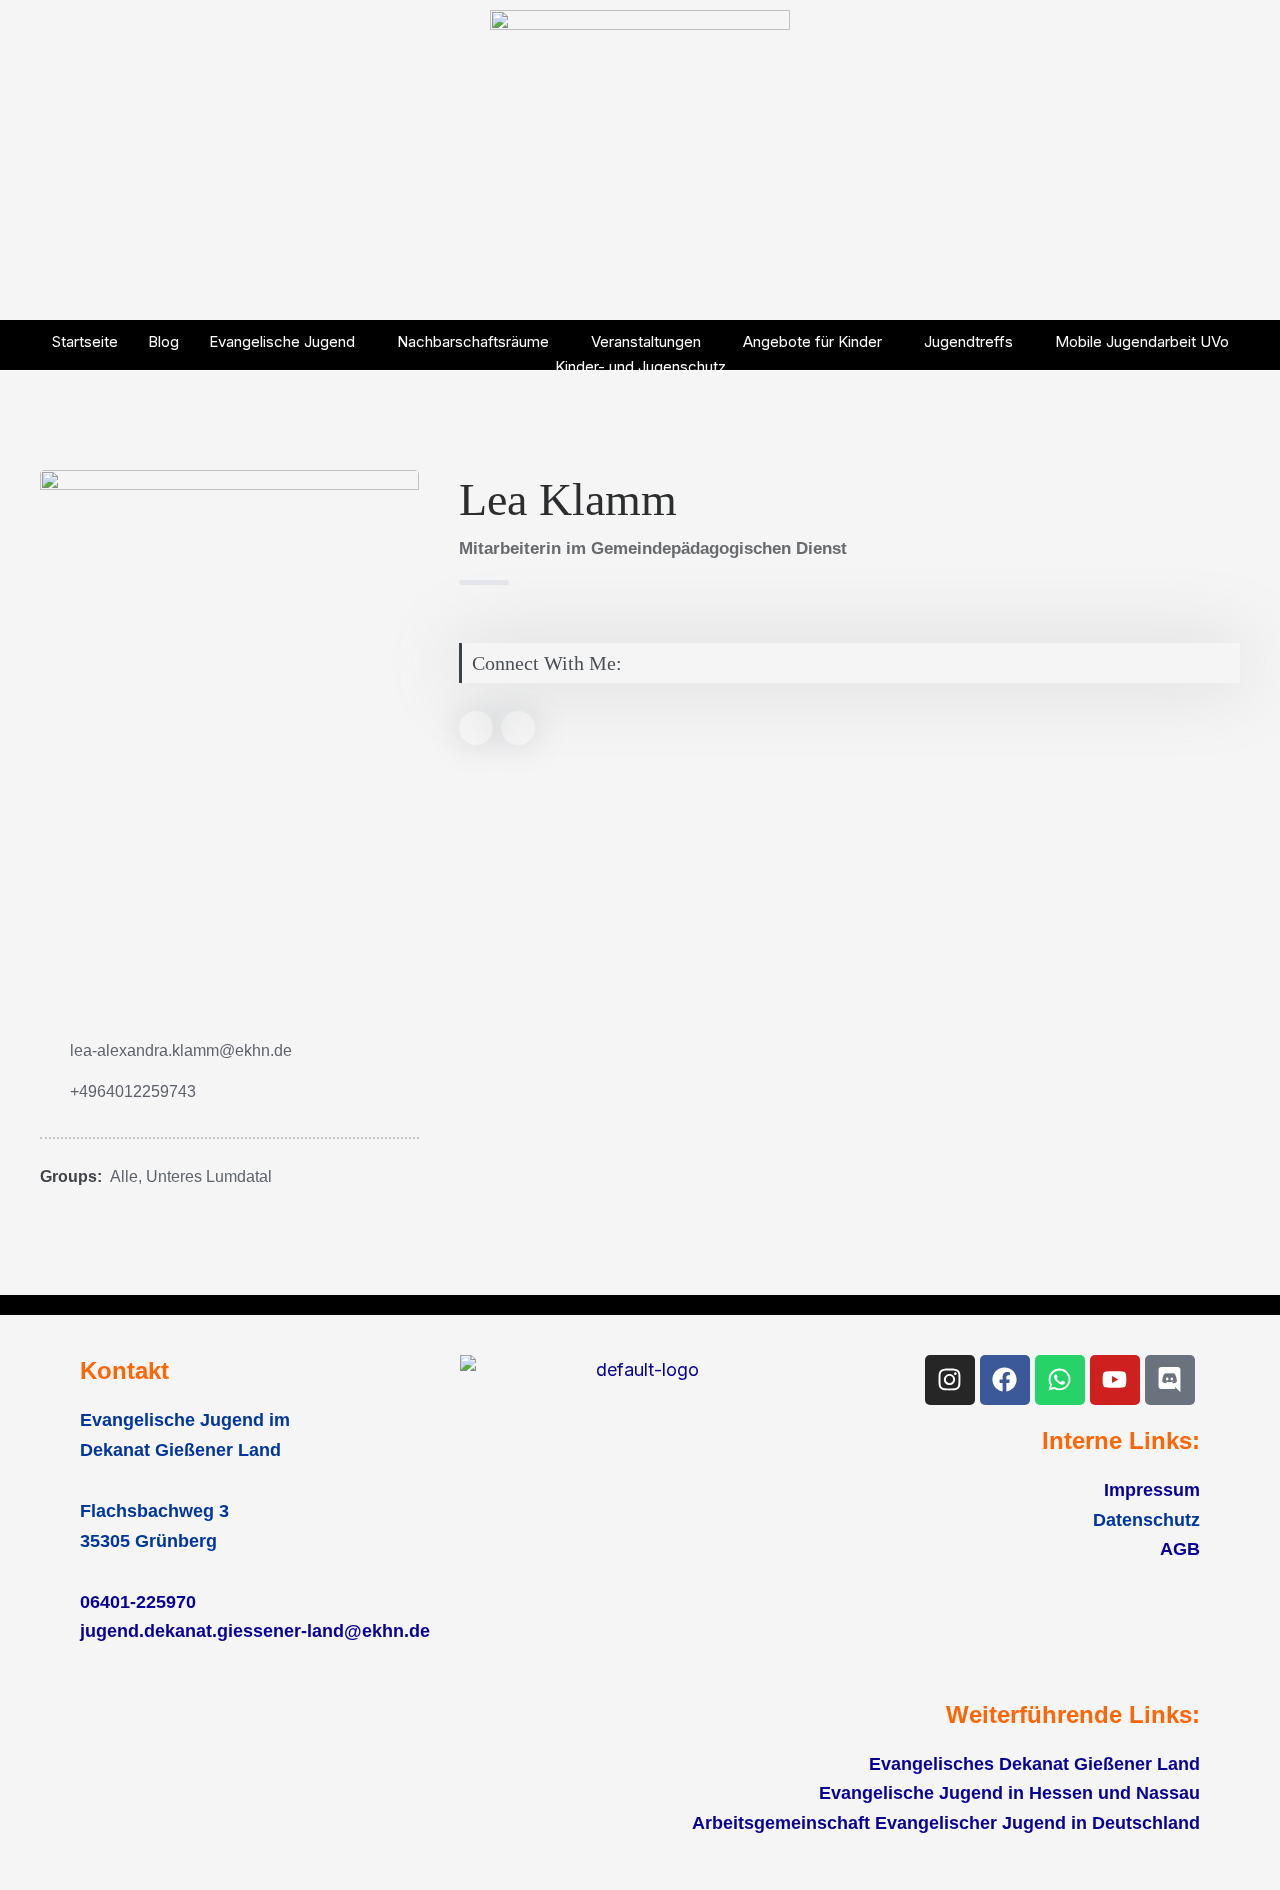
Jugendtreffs (968, 341)
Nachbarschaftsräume (473, 341)
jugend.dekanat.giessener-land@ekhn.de (255, 1631)
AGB (1180, 1549)
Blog (163, 341)
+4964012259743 (133, 1091)
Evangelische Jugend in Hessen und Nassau (1009, 1793)
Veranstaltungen (646, 341)
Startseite (85, 341)
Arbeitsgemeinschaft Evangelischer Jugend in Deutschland (946, 1823)
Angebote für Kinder (812, 341)
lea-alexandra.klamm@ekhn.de (181, 1050)
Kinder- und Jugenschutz (640, 366)
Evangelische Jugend (282, 341)
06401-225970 (138, 1602)
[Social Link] (476, 728)
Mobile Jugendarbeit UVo (1142, 341)
